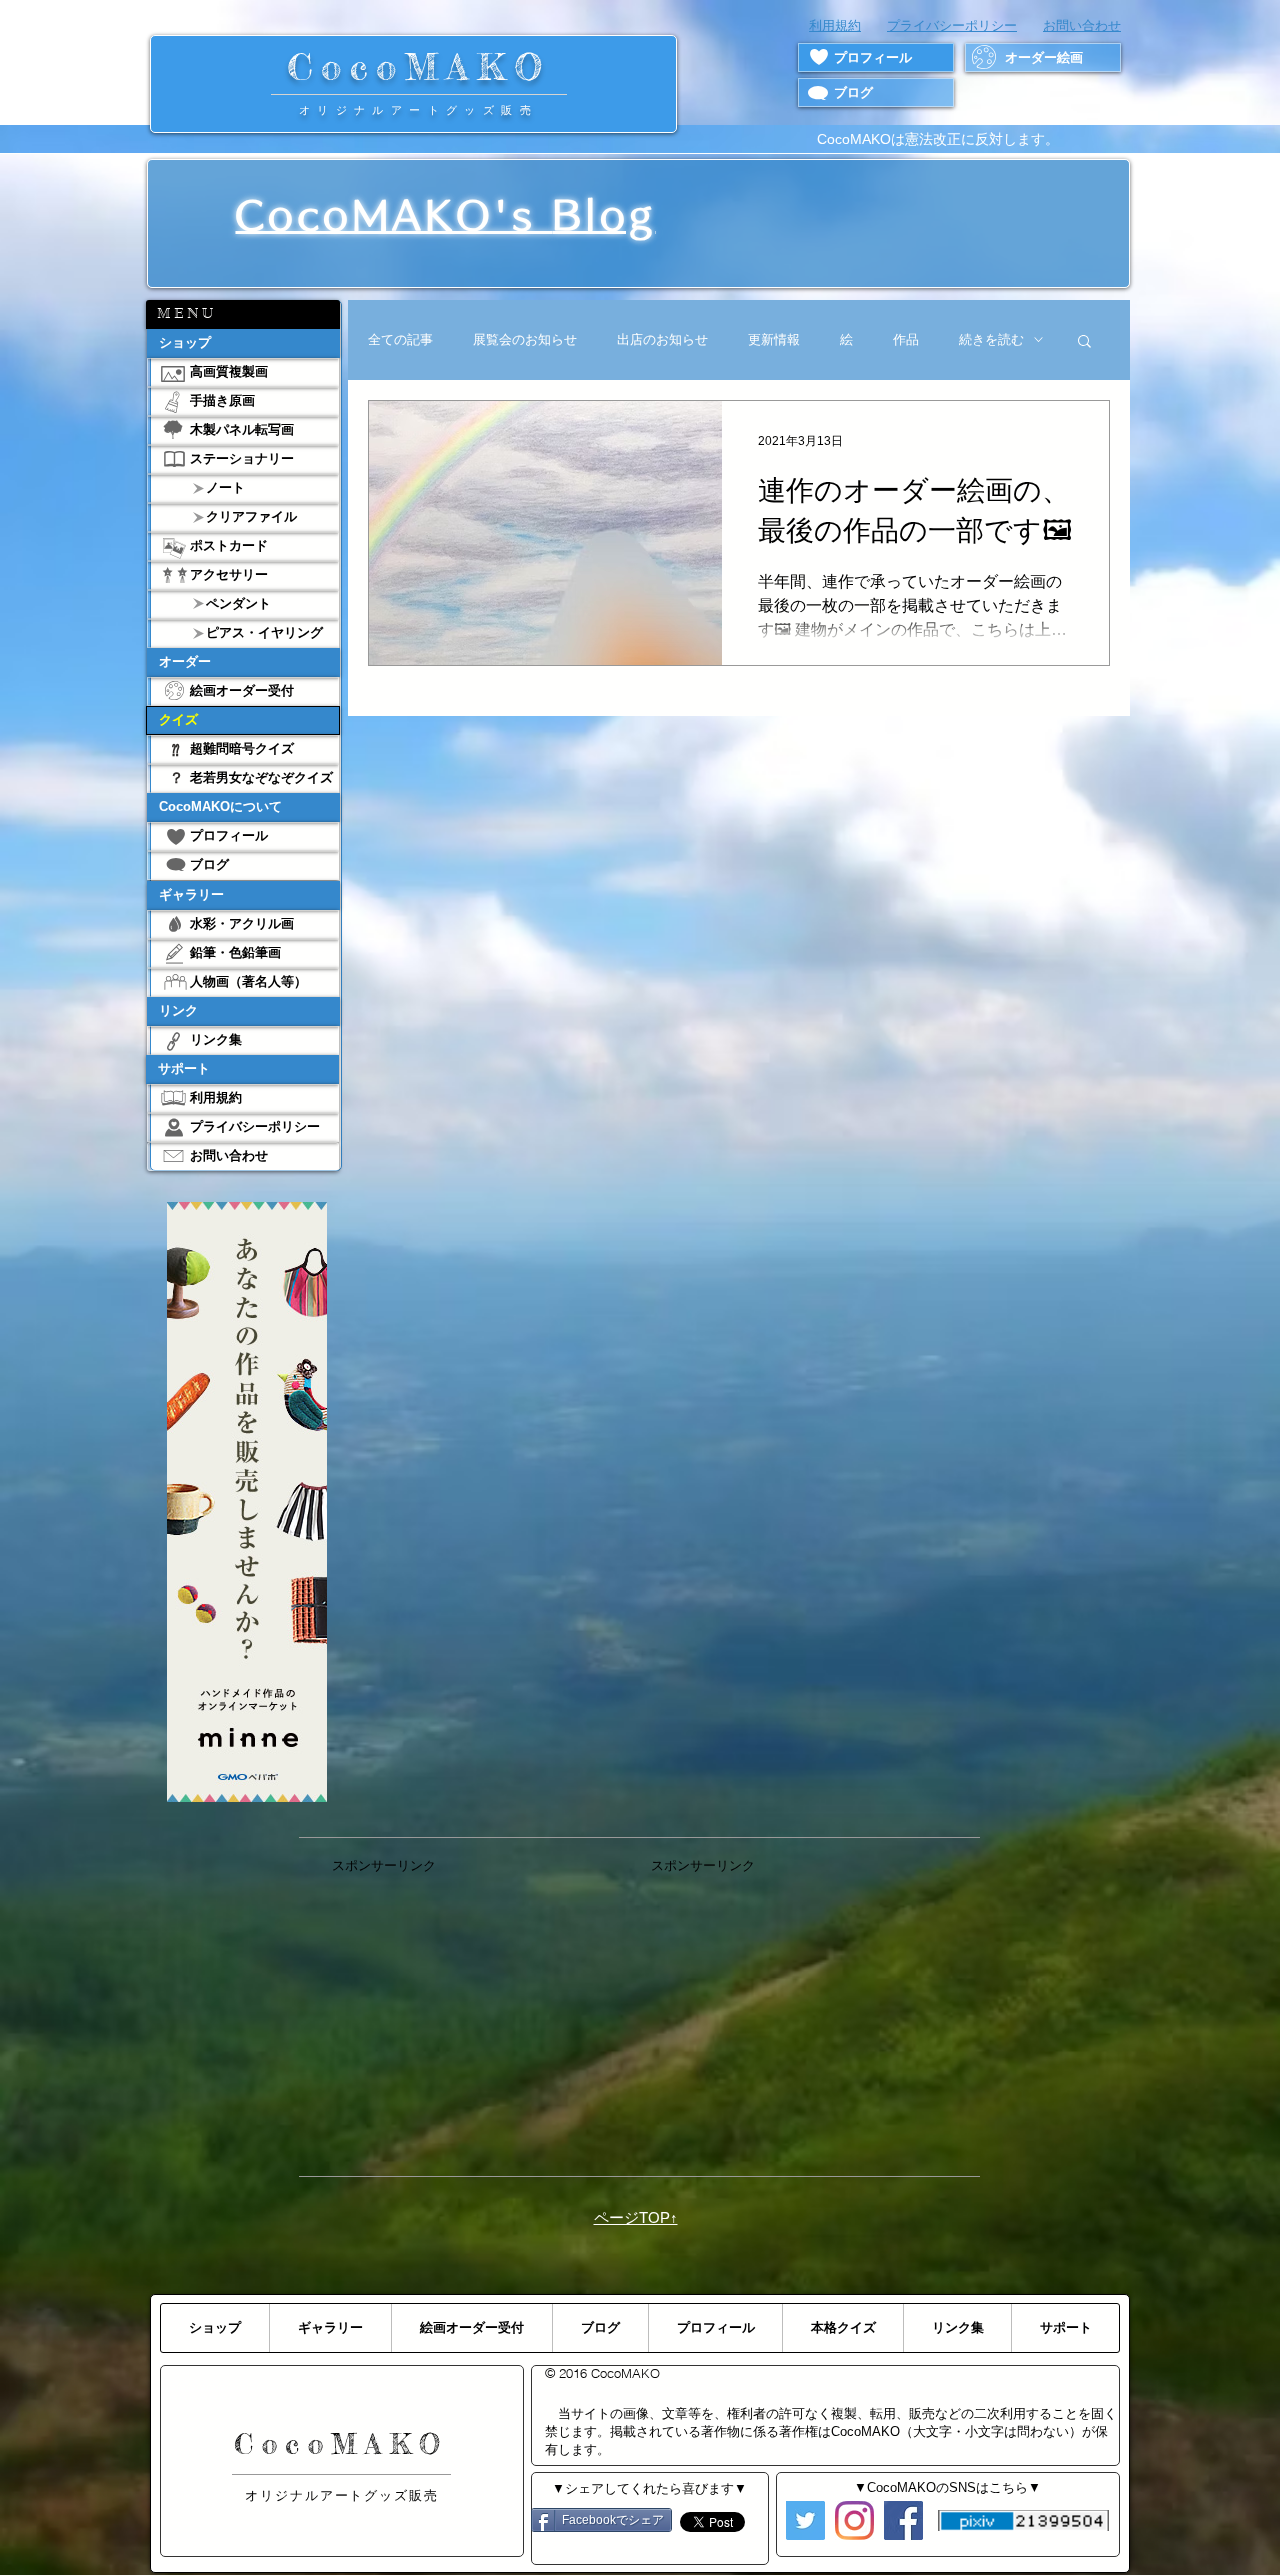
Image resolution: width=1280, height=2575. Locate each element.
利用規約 (835, 25)
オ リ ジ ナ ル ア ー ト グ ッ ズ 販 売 (418, 110)
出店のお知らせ (662, 339)
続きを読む (991, 339)
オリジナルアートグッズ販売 (342, 2495)
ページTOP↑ (636, 2217)
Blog (603, 215)
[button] (243, 314)
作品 (906, 339)
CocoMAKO (419, 67)
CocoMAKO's (393, 215)
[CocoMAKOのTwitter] (805, 2520)
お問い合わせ (1082, 25)
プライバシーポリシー (952, 25)
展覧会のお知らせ (525, 339)
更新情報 (774, 339)
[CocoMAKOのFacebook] (903, 2520)
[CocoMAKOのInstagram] (854, 2520)
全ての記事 (400, 339)
